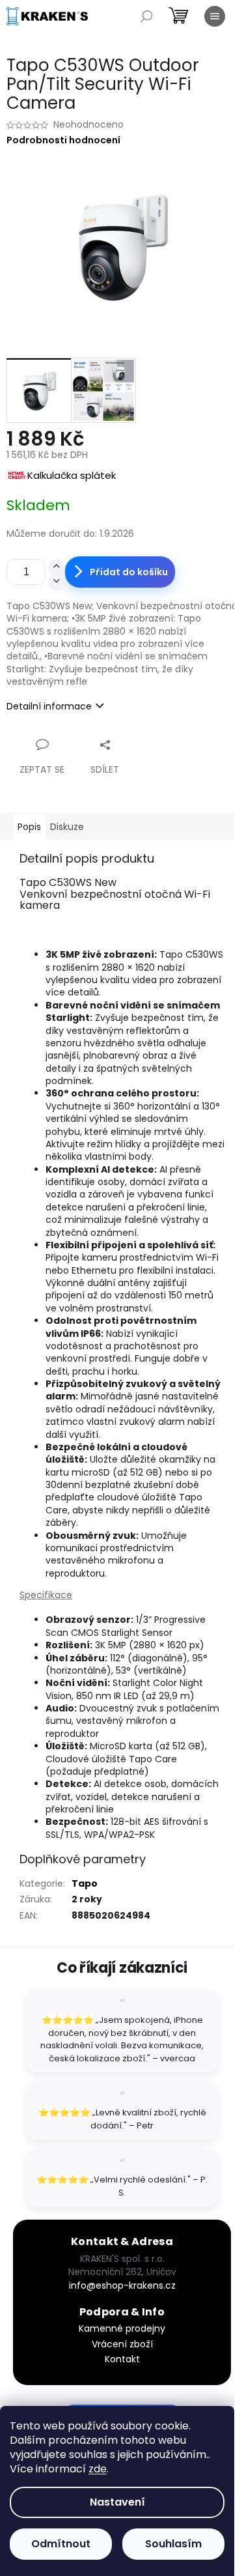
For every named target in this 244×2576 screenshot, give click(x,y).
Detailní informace (49, 706)
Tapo (85, 1883)
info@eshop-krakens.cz (122, 2285)
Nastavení (117, 2502)
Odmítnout (61, 2544)
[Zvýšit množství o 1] (57, 567)
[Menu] (215, 16)
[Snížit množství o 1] (57, 582)
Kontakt (122, 2359)
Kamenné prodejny (122, 2328)
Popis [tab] (29, 827)
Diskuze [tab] (67, 827)
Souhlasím (173, 2544)
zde (98, 2469)
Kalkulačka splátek (72, 475)
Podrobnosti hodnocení (63, 140)
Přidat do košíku (129, 572)
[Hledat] (146, 16)
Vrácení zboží (122, 2344)
